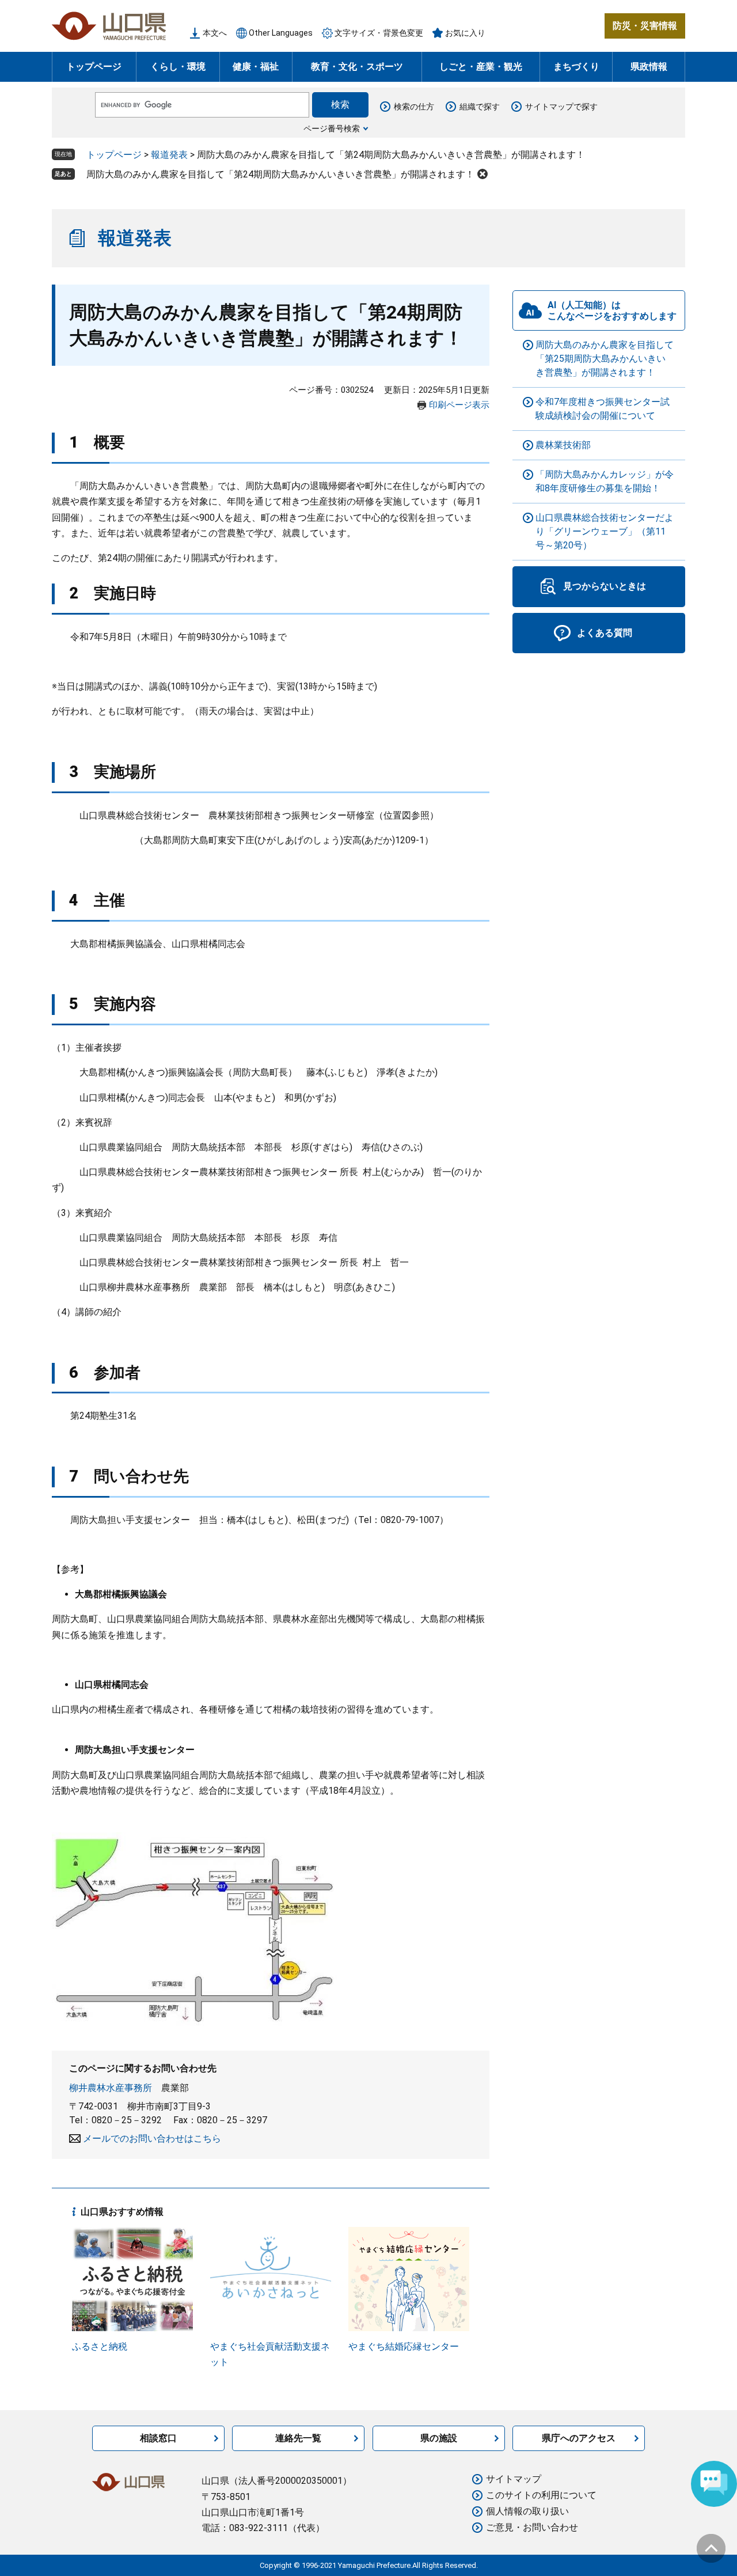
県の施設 (439, 2438)
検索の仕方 (414, 107)
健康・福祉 (256, 67)
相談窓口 (158, 2438)
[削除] (483, 174)
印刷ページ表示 (459, 405)
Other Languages (281, 33)
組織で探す (480, 107)
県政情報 (649, 67)
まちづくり (576, 67)
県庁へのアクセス (579, 2438)
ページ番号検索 (332, 128)
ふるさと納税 (100, 2346)
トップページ (94, 67)
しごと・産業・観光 (481, 67)
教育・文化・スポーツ (357, 67)
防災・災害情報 (645, 26)
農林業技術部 (563, 445)
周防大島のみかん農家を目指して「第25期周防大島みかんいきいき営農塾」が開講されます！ (605, 359)
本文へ (215, 33)
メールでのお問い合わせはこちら (152, 2139)
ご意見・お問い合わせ (532, 2527)
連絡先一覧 (298, 2438)
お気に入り (465, 33)
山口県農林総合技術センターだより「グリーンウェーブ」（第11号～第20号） (605, 531)
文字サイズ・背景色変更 (379, 33)
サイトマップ (514, 2479)
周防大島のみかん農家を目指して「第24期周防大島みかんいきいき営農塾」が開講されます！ (280, 174)
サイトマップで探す (561, 107)
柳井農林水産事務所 (111, 2088)
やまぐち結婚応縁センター (404, 2346)
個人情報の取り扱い (527, 2511)
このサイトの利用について (541, 2495)
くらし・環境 (178, 67)
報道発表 (169, 155)
